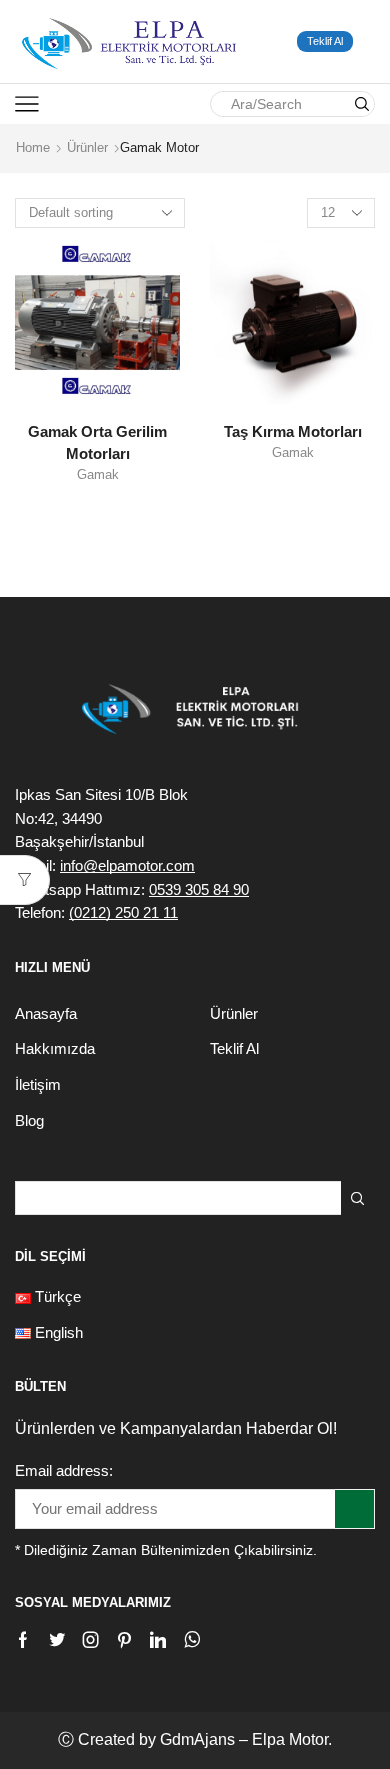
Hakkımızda (55, 1049)
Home (33, 147)
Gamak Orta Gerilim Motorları (97, 443)
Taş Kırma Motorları (293, 432)
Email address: (64, 1471)
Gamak (98, 474)
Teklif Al (325, 41)
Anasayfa (46, 1014)
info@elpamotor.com (127, 866)
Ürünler (87, 147)
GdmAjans (197, 1739)
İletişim (38, 1085)
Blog (29, 1121)
